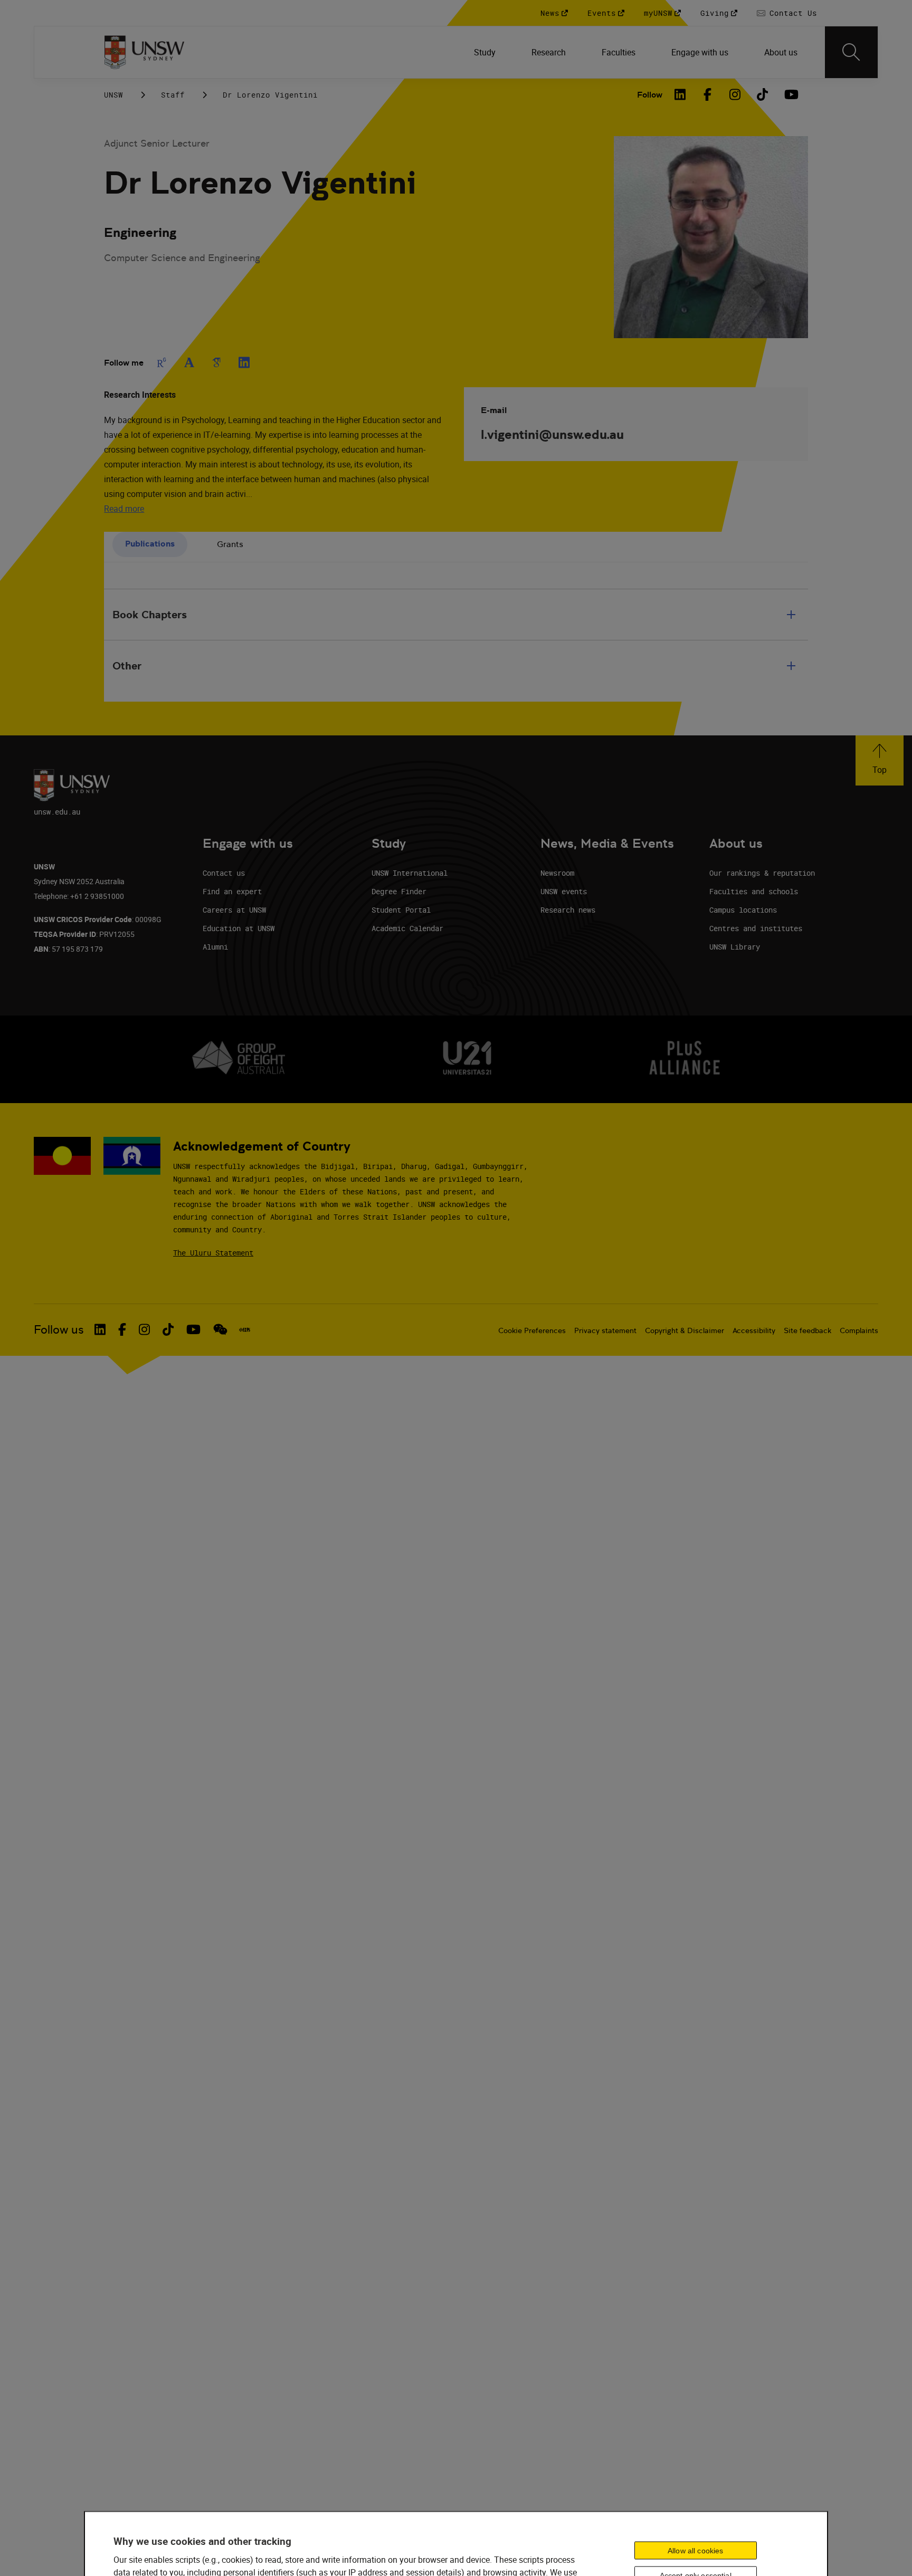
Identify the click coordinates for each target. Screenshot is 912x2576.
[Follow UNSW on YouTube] (193, 1329)
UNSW (113, 95)
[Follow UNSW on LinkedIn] (100, 1329)
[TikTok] (763, 94)
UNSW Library (735, 947)
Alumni (215, 947)
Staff (173, 95)
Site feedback (807, 1330)
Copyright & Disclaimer (685, 1330)
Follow (650, 95)
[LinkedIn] (680, 94)
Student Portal (401, 910)
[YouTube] (790, 94)
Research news (568, 910)
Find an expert (232, 891)
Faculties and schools (754, 891)
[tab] (150, 545)
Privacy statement (605, 1330)
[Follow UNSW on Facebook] (122, 1329)
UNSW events (564, 891)
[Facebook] (708, 94)
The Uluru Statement (213, 1253)
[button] (880, 760)
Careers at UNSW (234, 910)
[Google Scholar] (216, 362)
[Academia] (189, 362)
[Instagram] (735, 94)
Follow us (59, 1330)
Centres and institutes (756, 928)
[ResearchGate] (161, 362)
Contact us (224, 873)
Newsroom (557, 873)
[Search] (851, 52)
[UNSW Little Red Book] (245, 1330)
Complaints (859, 1330)
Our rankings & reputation (762, 873)
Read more (124, 509)
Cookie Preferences (532, 1330)
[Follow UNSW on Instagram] (144, 1329)
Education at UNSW (239, 928)
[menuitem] (486, 52)
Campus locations (743, 910)
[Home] (144, 52)
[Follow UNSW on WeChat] (220, 1329)
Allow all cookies (695, 2551)
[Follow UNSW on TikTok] (168, 1329)
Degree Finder (399, 891)
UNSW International (410, 873)
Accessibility (754, 1330)
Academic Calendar (407, 928)
